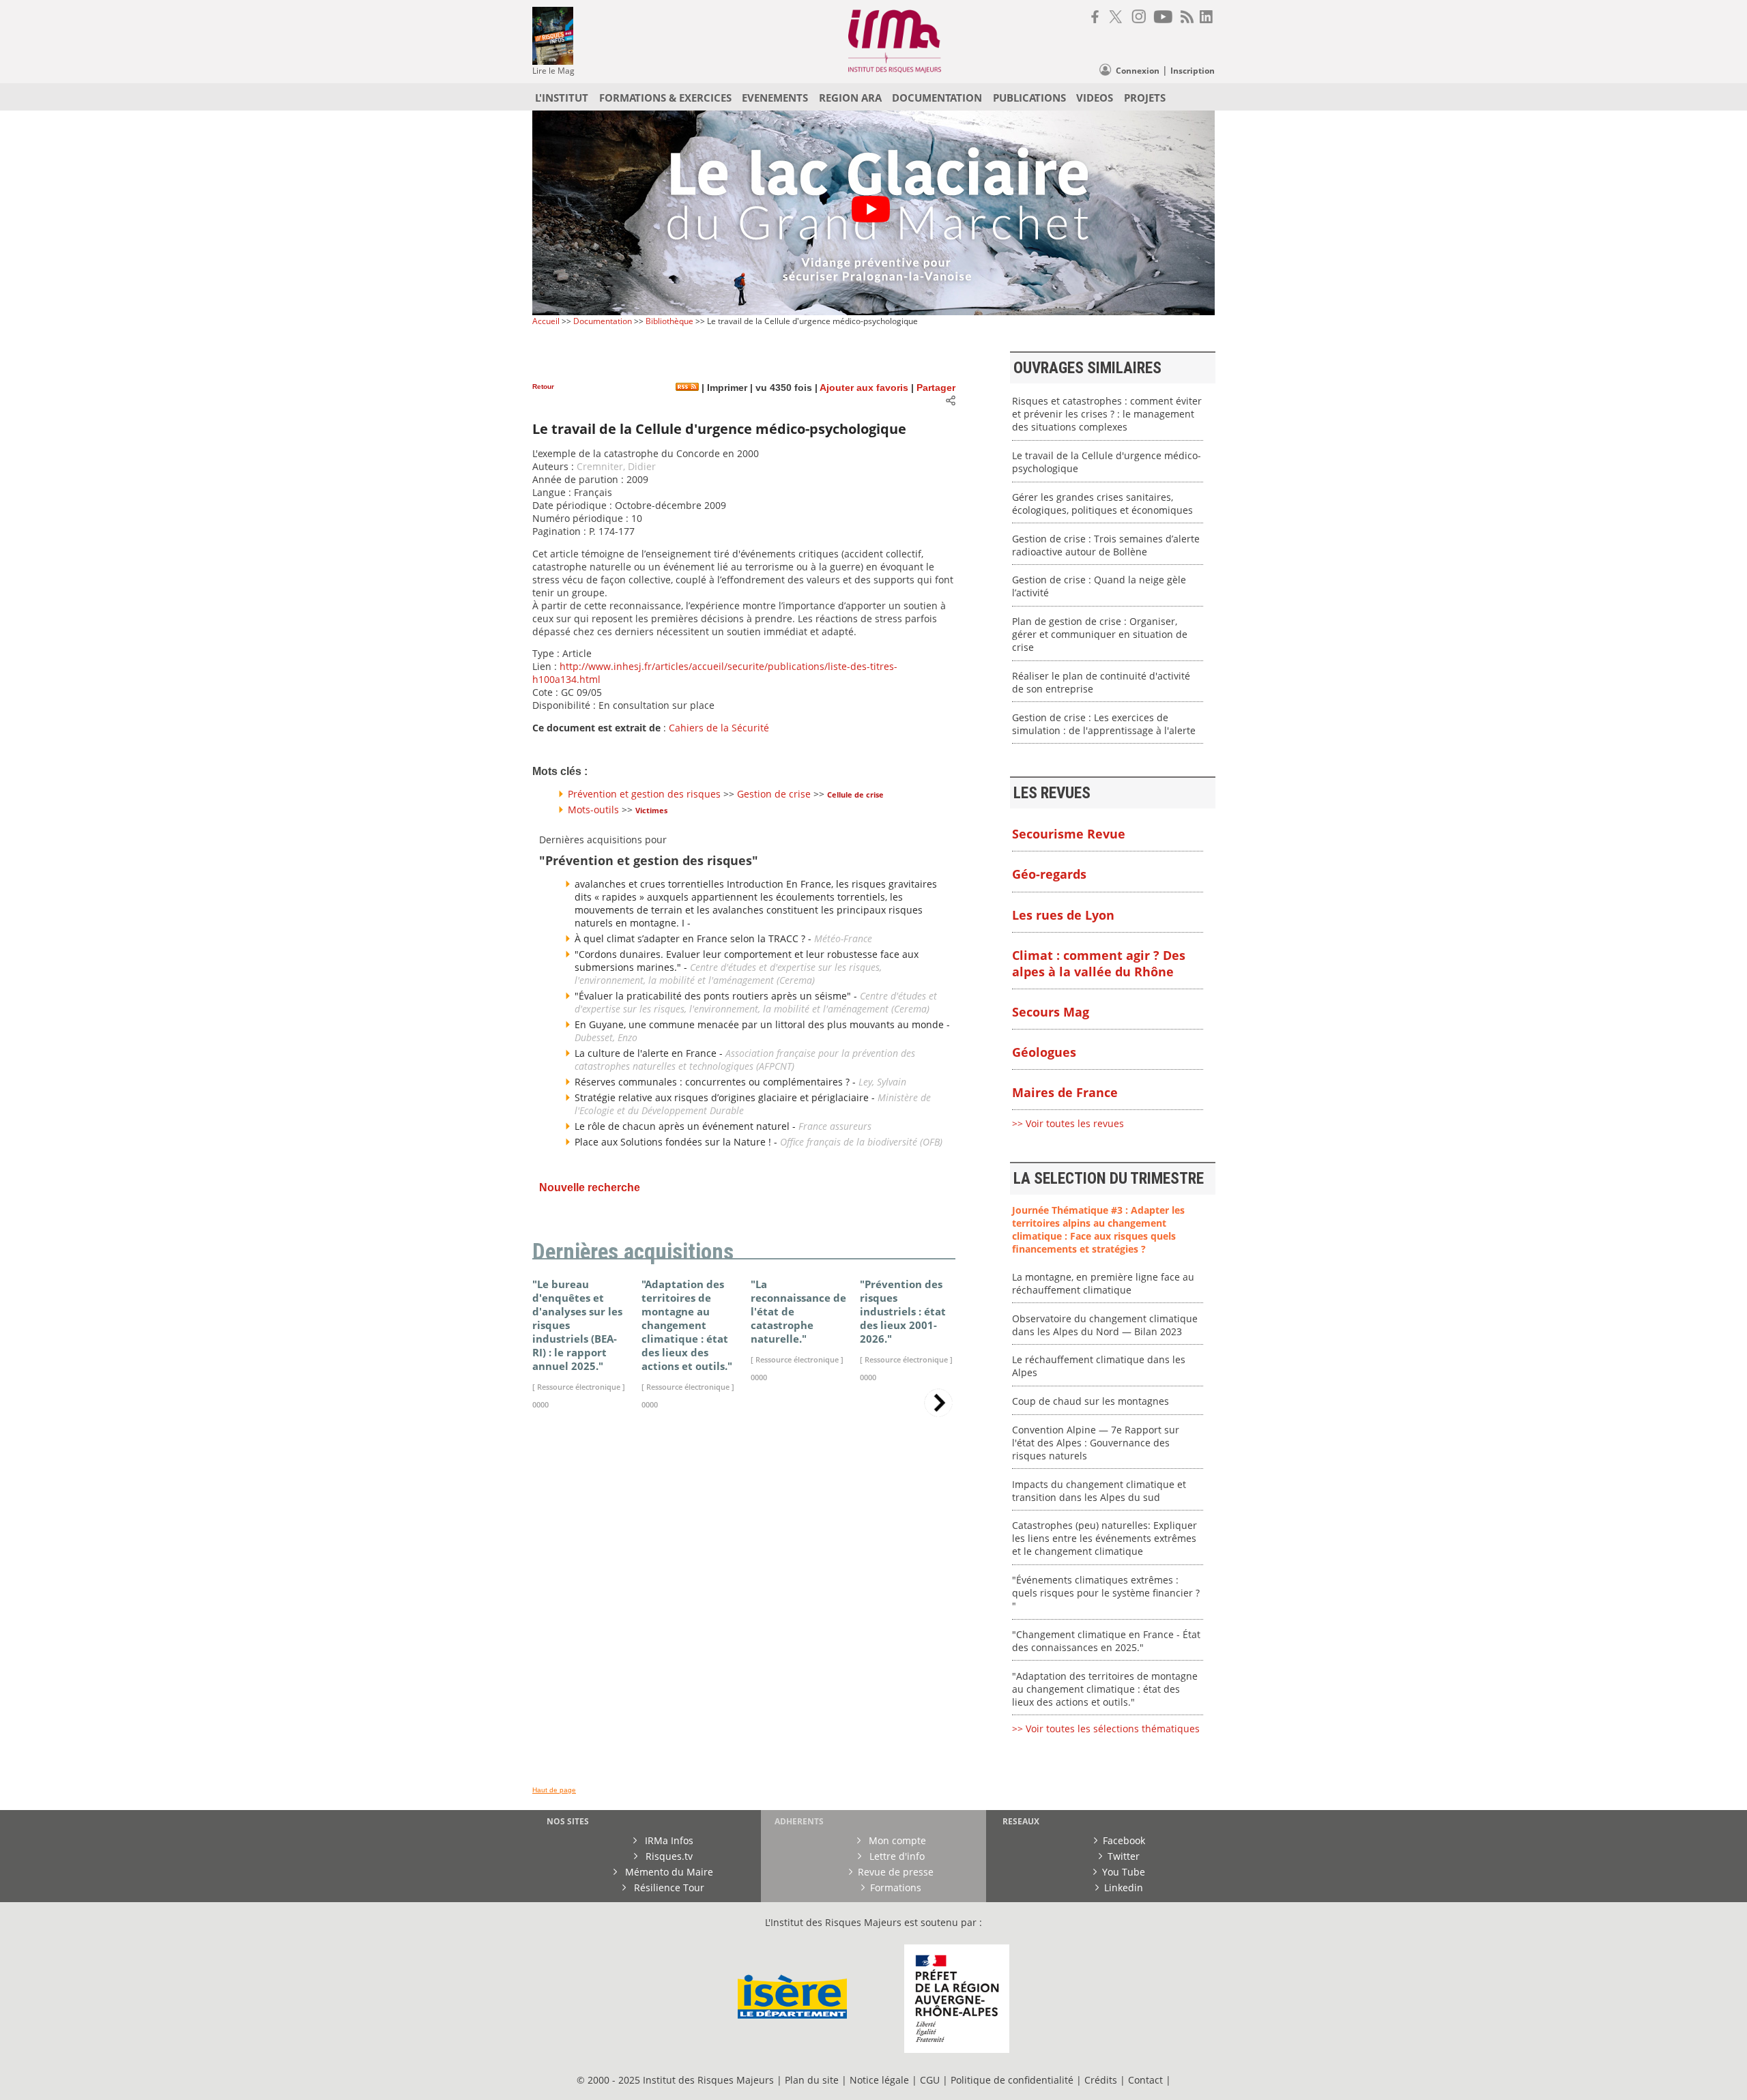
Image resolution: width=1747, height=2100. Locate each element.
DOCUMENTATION (937, 98)
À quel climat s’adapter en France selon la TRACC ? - (694, 938)
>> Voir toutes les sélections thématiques (1106, 1729)
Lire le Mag (553, 71)
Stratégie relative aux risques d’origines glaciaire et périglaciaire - (726, 1097)
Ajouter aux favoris (864, 388)
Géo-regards (1049, 874)
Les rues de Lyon (1063, 915)
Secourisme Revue (1069, 834)
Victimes (651, 810)
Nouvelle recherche (590, 1187)
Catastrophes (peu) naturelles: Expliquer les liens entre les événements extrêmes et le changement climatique (1104, 1538)
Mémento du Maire (668, 1872)
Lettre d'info (896, 1856)
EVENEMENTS (775, 98)
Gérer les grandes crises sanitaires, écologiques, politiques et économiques (1102, 504)
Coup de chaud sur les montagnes (1091, 1401)
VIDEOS (1095, 98)
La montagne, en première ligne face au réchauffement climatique (1103, 1283)
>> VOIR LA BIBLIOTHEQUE (592, 1580)
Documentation (603, 321)
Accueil (546, 321)
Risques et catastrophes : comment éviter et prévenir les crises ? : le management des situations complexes (1107, 414)
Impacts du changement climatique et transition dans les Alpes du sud (1099, 1491)
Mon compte (896, 1840)
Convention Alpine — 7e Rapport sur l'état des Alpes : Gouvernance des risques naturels (1096, 1443)
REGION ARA (850, 98)
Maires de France (1065, 1092)
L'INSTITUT (562, 98)
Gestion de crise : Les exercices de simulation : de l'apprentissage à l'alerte (1104, 724)
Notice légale (879, 2080)
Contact (1147, 2080)
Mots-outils (593, 810)
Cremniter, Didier (616, 466)
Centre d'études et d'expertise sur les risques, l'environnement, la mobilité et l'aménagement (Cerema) (728, 974)
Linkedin (1124, 1887)
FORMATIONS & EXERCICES (665, 98)
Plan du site (812, 2080)
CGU (930, 2080)
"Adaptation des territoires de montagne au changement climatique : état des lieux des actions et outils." (1105, 1689)
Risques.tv (668, 1856)
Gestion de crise (774, 794)
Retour (543, 387)
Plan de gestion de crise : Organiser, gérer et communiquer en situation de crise (1100, 634)
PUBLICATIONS (1029, 98)
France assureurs (835, 1126)
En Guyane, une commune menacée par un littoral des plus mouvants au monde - (762, 1024)
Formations (896, 1887)
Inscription (1193, 71)
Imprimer (726, 388)
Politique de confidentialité (1012, 2080)
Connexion (1138, 71)
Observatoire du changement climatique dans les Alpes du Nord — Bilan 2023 (1105, 1325)
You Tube (1124, 1872)
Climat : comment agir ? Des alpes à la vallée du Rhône (1099, 963)
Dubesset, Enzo (606, 1037)
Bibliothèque (669, 321)
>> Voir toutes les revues (1068, 1123)
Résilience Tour (668, 1887)
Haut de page (554, 1790)
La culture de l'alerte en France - (650, 1053)
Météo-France (843, 938)
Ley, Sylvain (882, 1082)
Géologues (1044, 1052)
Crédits (1101, 2080)
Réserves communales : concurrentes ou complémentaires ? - (717, 1082)
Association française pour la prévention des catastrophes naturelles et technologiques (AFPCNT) (745, 1060)
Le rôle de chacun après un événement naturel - (687, 1126)
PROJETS (1145, 98)
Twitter (1124, 1856)
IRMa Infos (668, 1840)
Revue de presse (896, 1872)
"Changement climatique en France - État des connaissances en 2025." (1106, 1641)
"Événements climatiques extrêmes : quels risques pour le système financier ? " (1106, 1593)
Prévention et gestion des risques (644, 794)
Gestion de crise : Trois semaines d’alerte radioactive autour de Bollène (1106, 545)
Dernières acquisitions (633, 1252)
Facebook (1124, 1840)
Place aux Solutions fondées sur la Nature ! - (677, 1142)
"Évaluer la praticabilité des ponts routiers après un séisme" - (717, 996)
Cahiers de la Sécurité (719, 728)
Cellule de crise (855, 794)
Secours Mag (1051, 1012)
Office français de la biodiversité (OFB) (861, 1142)
